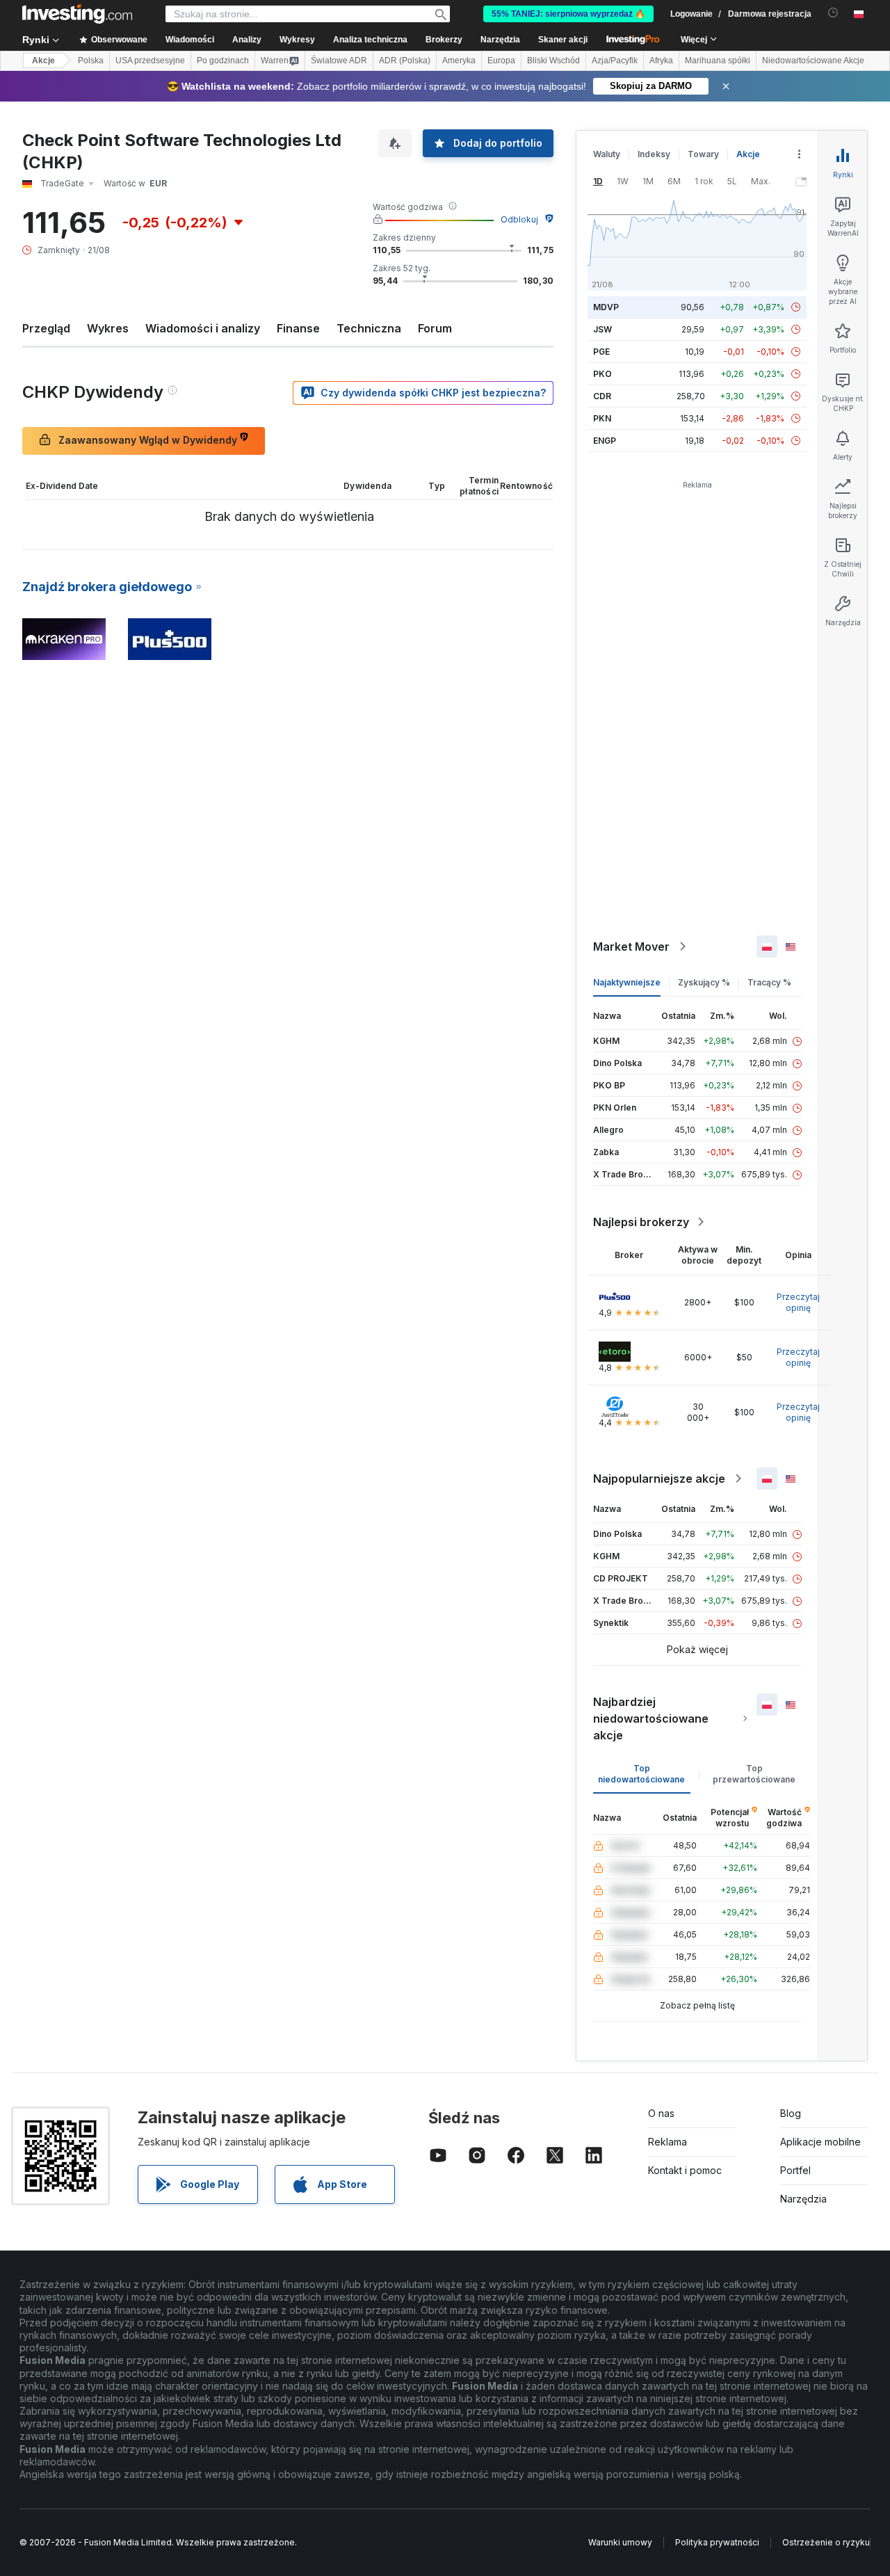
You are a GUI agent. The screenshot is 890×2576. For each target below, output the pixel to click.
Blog (791, 2113)
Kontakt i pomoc (685, 2170)
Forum (435, 328)
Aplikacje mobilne (820, 2142)
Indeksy (654, 154)
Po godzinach (223, 61)
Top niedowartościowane (641, 1774)
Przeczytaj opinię (798, 1302)
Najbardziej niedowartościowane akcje (651, 1718)
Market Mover (631, 947)
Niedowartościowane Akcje (813, 61)
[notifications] (833, 13)
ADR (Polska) (405, 61)
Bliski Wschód (553, 61)
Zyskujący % (704, 982)
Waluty (607, 154)
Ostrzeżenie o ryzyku (826, 2542)
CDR (602, 396)
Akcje (43, 61)
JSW (602, 329)
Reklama (667, 2142)
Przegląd (46, 328)
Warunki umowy (620, 2542)
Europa (501, 61)
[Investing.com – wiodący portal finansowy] (77, 14)
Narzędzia (803, 2199)
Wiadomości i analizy (203, 328)
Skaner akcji (563, 40)
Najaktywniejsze (627, 982)
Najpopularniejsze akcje (659, 1479)
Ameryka (459, 61)
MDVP (606, 307)
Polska (91, 61)
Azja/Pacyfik (615, 61)
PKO (602, 374)
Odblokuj (519, 219)
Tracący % (769, 982)
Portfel (795, 2170)
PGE (601, 352)
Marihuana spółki (718, 61)
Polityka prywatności (717, 2542)
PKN (602, 418)
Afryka (661, 61)
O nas (661, 2113)
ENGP (605, 441)
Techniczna (369, 328)
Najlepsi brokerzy (641, 1222)
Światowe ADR (339, 61)
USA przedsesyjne (150, 61)
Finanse (298, 328)
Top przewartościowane (754, 1774)
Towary (703, 154)
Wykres (108, 328)
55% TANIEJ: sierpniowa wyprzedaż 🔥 (568, 14)
